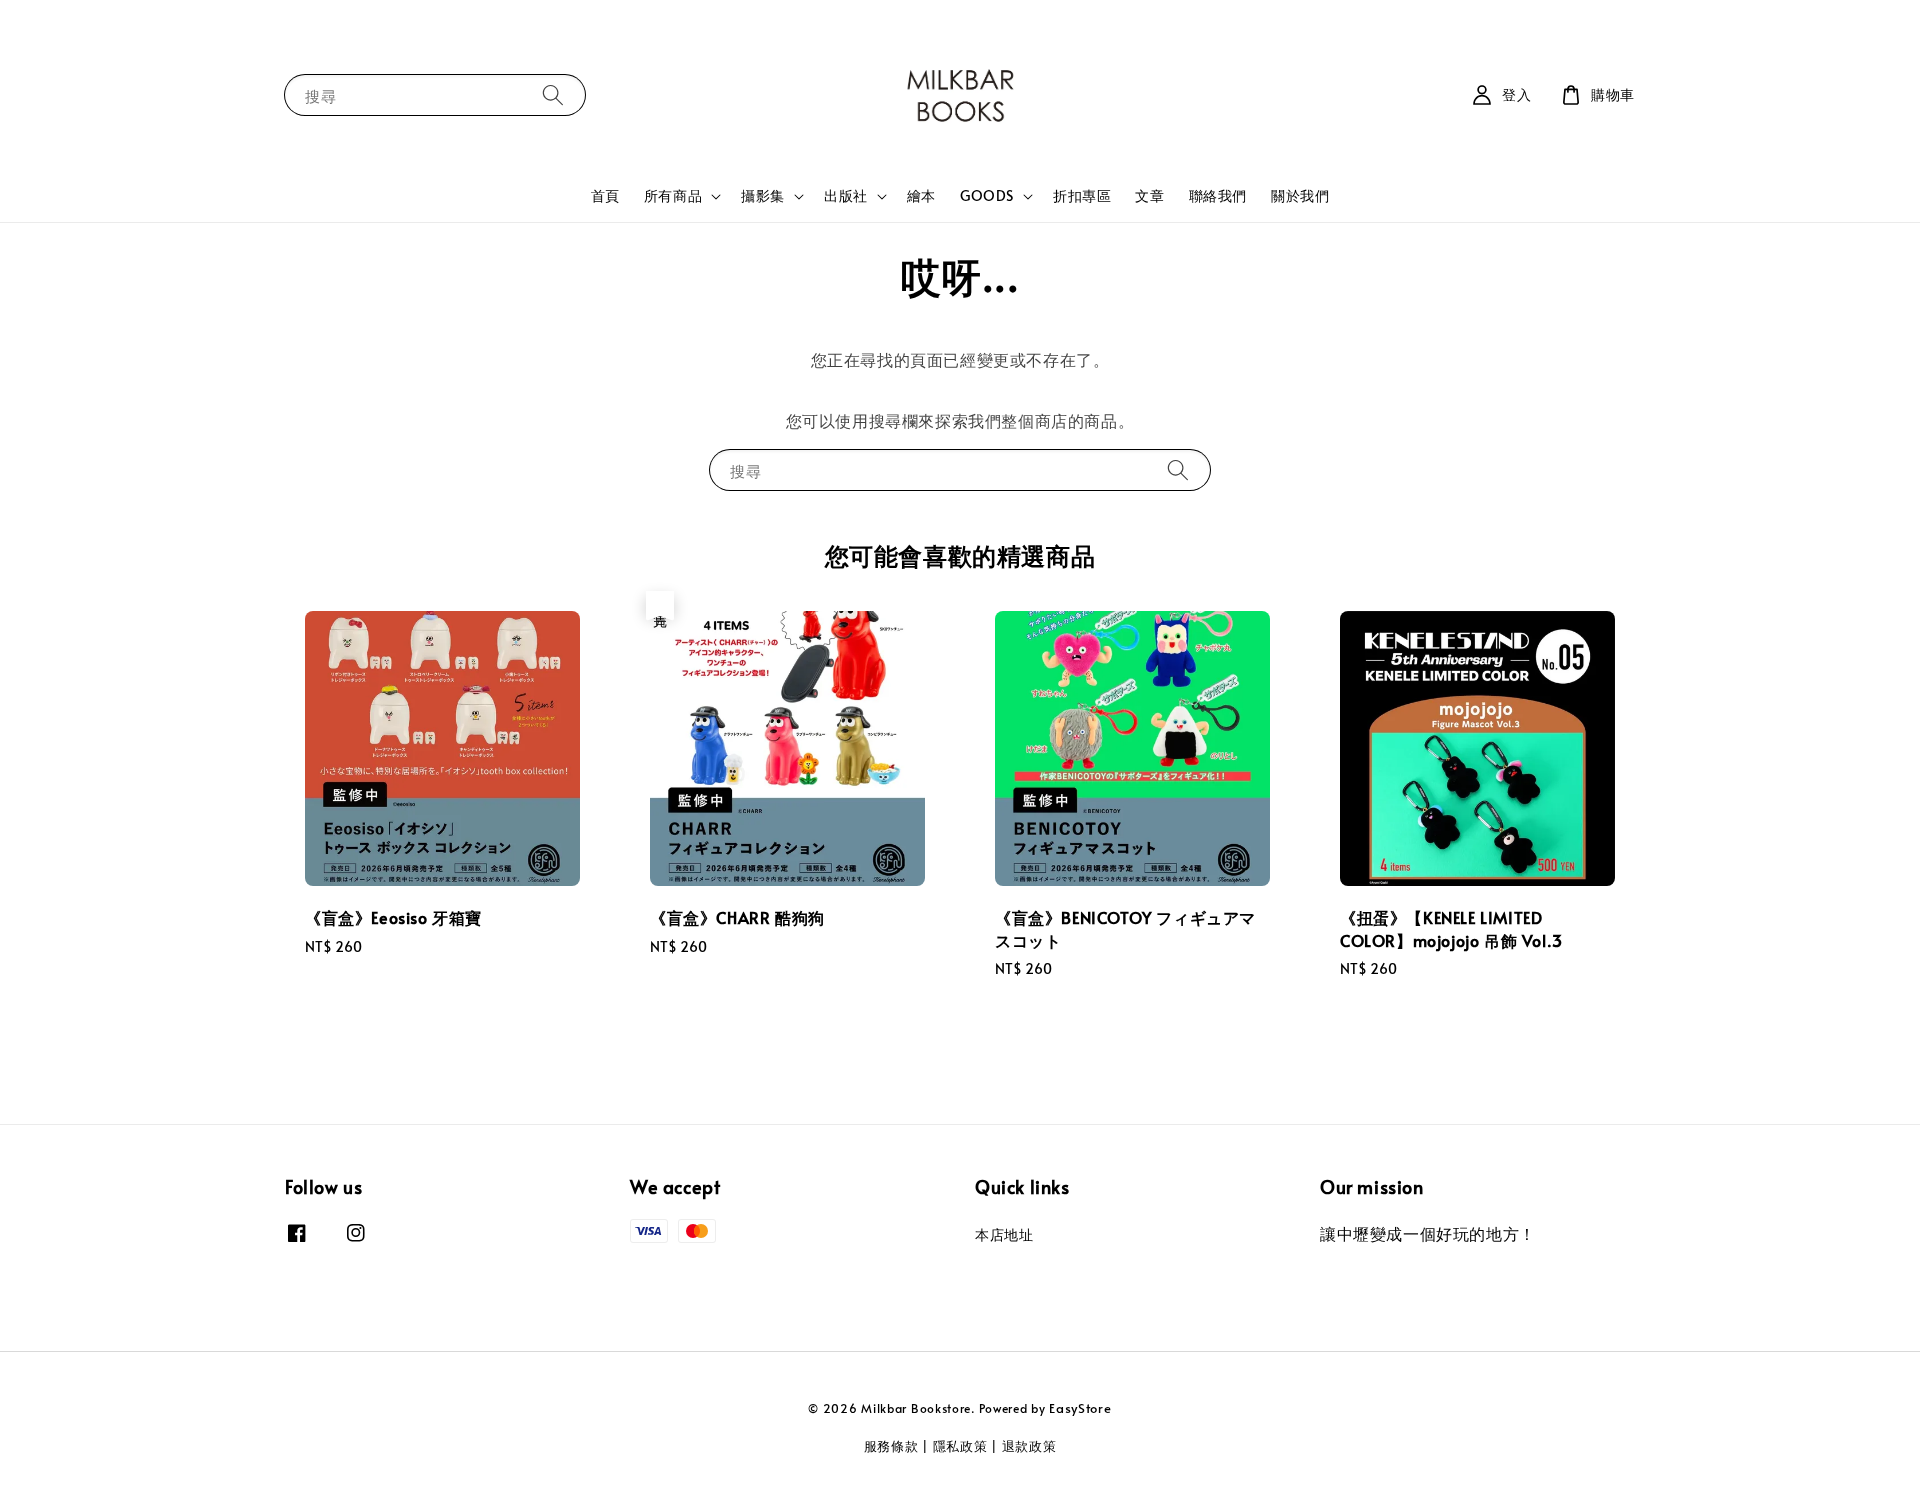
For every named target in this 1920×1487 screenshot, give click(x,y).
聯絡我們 (1218, 195)
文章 (1149, 195)
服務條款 (891, 1446)
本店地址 (1004, 1235)
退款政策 (1029, 1446)
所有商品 (673, 196)
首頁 (605, 195)
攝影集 (763, 196)
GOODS (987, 196)
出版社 (846, 196)
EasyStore (1080, 1408)
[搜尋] (553, 94)
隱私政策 (960, 1446)
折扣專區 (1082, 195)
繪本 (921, 195)
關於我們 (1300, 195)
